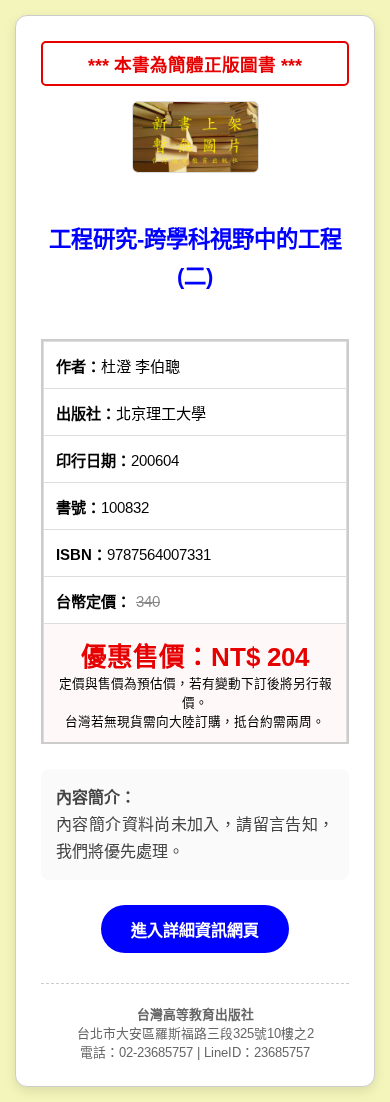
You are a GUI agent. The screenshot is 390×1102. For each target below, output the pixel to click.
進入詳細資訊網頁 (195, 930)
